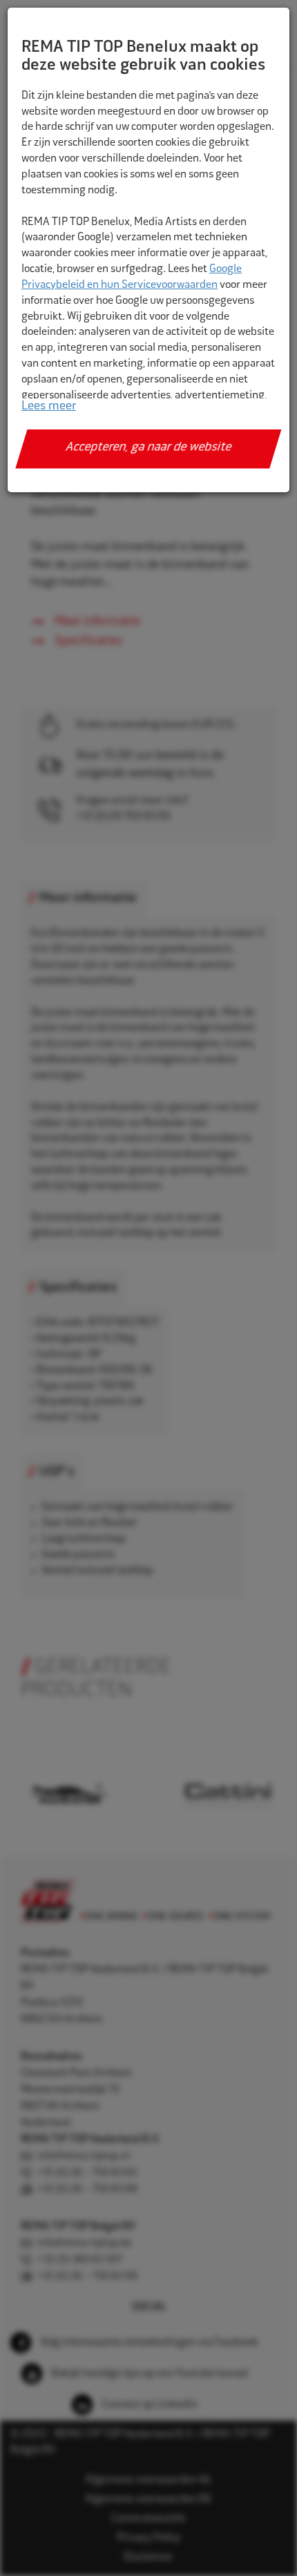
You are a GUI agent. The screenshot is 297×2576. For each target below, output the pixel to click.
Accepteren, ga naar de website (149, 448)
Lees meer (49, 407)
